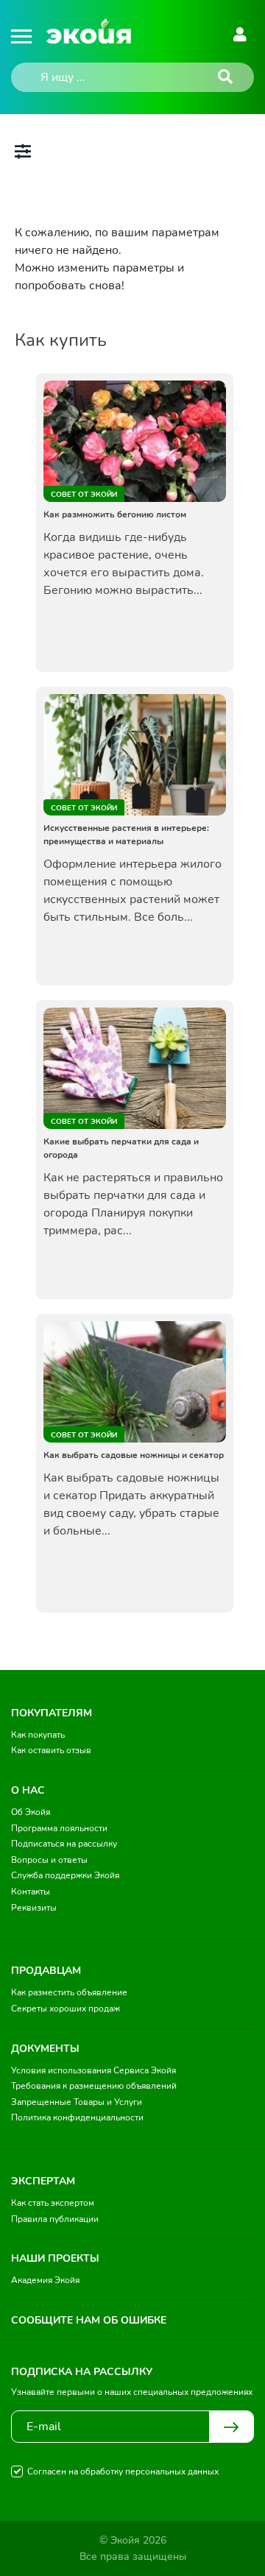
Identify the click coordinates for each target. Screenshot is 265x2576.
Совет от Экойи (84, 495)
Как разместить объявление (69, 1992)
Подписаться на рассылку (64, 1844)
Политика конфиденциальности (77, 2117)
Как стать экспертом (53, 2203)
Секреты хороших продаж (66, 2009)
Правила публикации (55, 2219)
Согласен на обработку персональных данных (123, 2471)
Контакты (31, 1892)
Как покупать (38, 1735)
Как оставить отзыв (51, 1750)
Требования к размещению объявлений (94, 2086)
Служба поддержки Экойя (65, 1875)
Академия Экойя (45, 2280)
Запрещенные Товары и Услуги (77, 2102)
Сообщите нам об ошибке (89, 2320)
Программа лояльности (59, 1828)
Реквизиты (34, 1908)
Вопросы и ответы (49, 1860)
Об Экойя (31, 1812)
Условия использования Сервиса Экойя (93, 2070)
